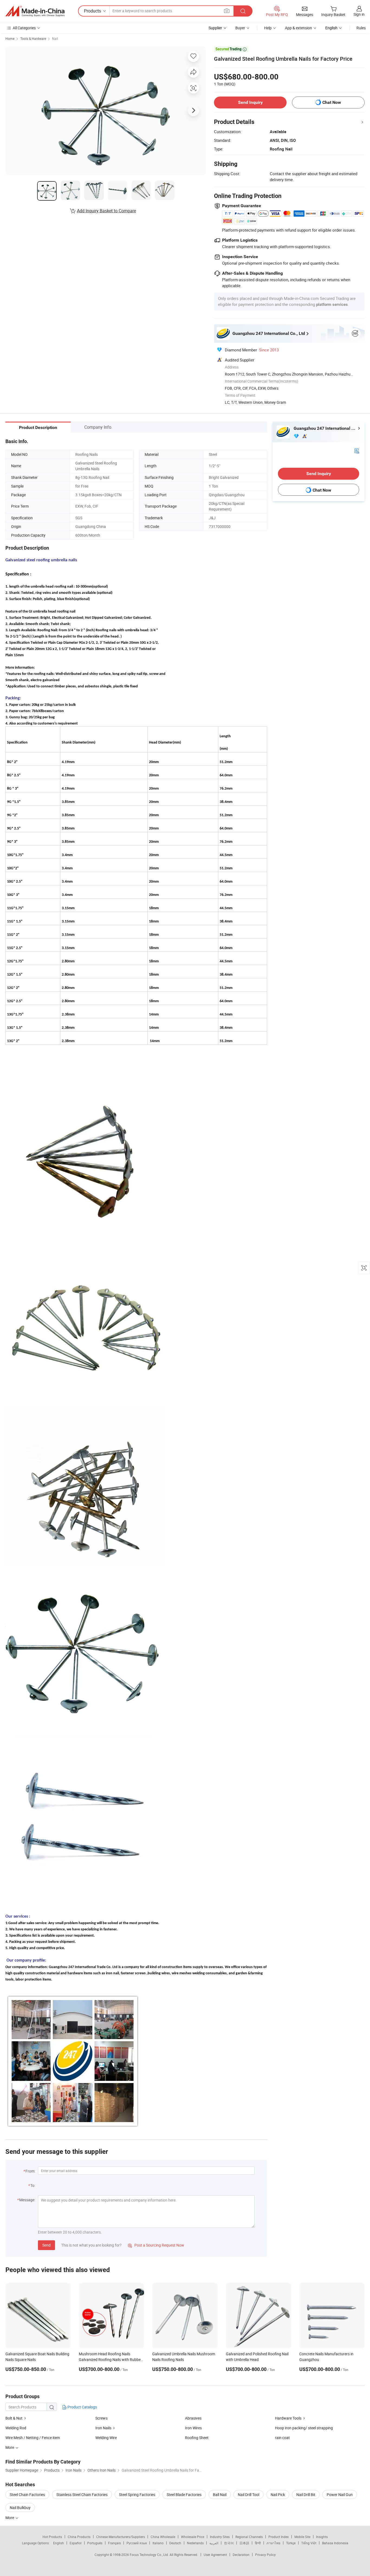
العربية (214, 2543)
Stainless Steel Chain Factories (82, 2495)
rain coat (282, 2438)
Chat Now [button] (332, 102)
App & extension (298, 28)
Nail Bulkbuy (20, 2508)
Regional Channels (249, 2537)
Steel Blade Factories (184, 2495)
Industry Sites (220, 2537)
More (10, 2518)
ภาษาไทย (273, 2543)
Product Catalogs (82, 2407)
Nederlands (195, 2543)
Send (46, 2245)
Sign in (359, 14)
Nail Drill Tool (249, 2495)
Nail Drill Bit (306, 2495)
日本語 (244, 2543)
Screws (101, 2418)
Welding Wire (106, 2438)
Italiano (158, 2543)
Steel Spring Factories (137, 2495)
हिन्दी (258, 2543)
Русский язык (137, 2543)
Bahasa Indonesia (335, 2543)
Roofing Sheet (197, 2438)
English (59, 2543)
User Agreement (215, 2555)
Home (10, 39)
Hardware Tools (288, 2418)
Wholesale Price (193, 2537)
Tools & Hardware (33, 39)
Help (268, 28)
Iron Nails (103, 2428)
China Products (79, 2537)
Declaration (241, 2555)
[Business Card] (357, 451)
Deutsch (175, 2543)
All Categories (24, 28)
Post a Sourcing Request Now (156, 2245)
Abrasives (193, 2418)
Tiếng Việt (309, 2543)
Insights (322, 2537)
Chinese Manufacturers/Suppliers (121, 2537)
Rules (361, 28)
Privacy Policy (265, 2555)
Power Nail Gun (340, 2495)
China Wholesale (163, 2537)
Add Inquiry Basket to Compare (106, 211)
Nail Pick (278, 2495)
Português (95, 2543)
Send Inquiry (250, 102)
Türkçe (291, 2543)
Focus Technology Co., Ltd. (150, 2555)
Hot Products (52, 2537)
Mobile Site (302, 2537)
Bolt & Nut (14, 2418)
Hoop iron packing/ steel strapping (304, 2428)
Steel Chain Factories (27, 2495)
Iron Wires (193, 2428)
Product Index (279, 2537)
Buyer (240, 28)
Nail (55, 39)
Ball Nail (220, 2495)
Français (114, 2543)
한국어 (229, 2543)
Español (76, 2543)
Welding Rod (16, 2428)
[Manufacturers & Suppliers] (35, 11)
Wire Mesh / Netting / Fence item (33, 2438)
